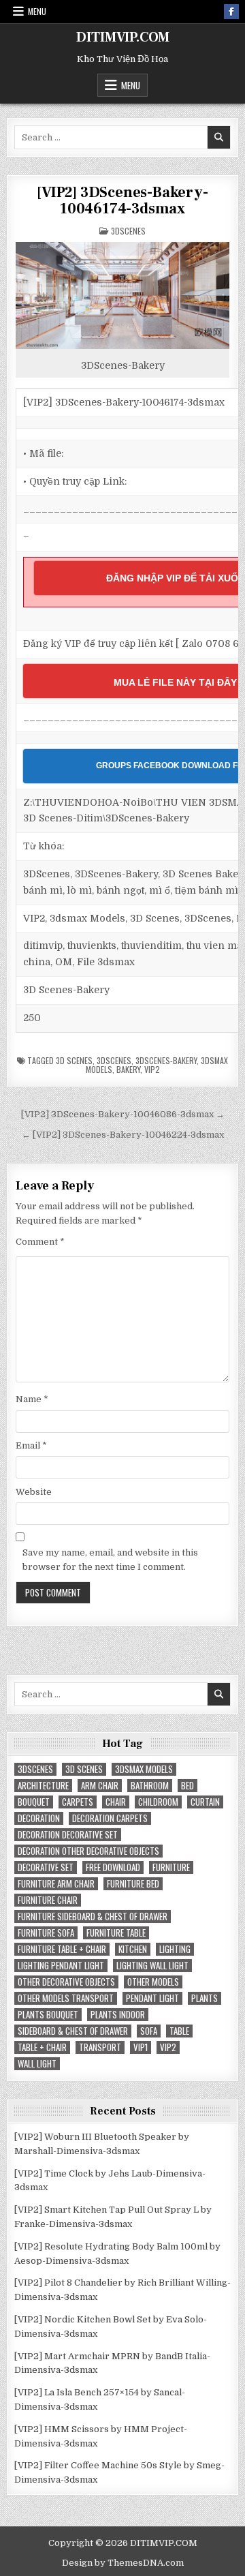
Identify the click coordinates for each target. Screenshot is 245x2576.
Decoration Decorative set (68, 1835)
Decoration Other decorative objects (88, 1851)
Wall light (37, 2064)
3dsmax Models (144, 1769)
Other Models (153, 1982)
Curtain (205, 1802)
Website (34, 1492)
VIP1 (141, 2047)
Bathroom (150, 1786)
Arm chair (100, 1786)
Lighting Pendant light (61, 1966)
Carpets (78, 1802)
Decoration (39, 1818)
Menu (37, 11)
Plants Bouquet (48, 2015)
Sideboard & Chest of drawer (73, 2031)
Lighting (175, 1949)
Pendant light (152, 1998)
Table (179, 2031)
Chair (116, 1802)
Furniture (171, 1867)
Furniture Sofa (46, 1933)
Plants (205, 1998)
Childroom (158, 1802)
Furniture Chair (48, 1900)
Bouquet (34, 1802)
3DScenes (128, 231)
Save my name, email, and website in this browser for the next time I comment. (110, 1560)
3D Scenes (74, 1060)
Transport (100, 2047)
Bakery (128, 1069)
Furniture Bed (133, 1884)
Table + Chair (42, 2047)
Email (31, 1445)
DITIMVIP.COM (123, 37)
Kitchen (133, 1949)
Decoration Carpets (110, 1818)
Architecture (43, 1786)
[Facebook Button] (231, 12)
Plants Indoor (118, 2015)
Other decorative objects (66, 1982)
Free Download (113, 1867)
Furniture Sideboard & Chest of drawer (93, 1916)
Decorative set (46, 1867)
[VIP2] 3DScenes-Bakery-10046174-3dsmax (122, 200)
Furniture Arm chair (56, 1884)
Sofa (149, 2031)
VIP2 (152, 1069)
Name (32, 1399)
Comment (40, 1242)
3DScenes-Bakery (166, 1060)
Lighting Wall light (152, 1966)
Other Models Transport (66, 1998)
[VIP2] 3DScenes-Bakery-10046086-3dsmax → (123, 1114)
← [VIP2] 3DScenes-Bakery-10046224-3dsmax (123, 1135)
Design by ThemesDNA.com (123, 2563)
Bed (187, 1786)
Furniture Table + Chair (62, 1949)
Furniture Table (116, 1933)
